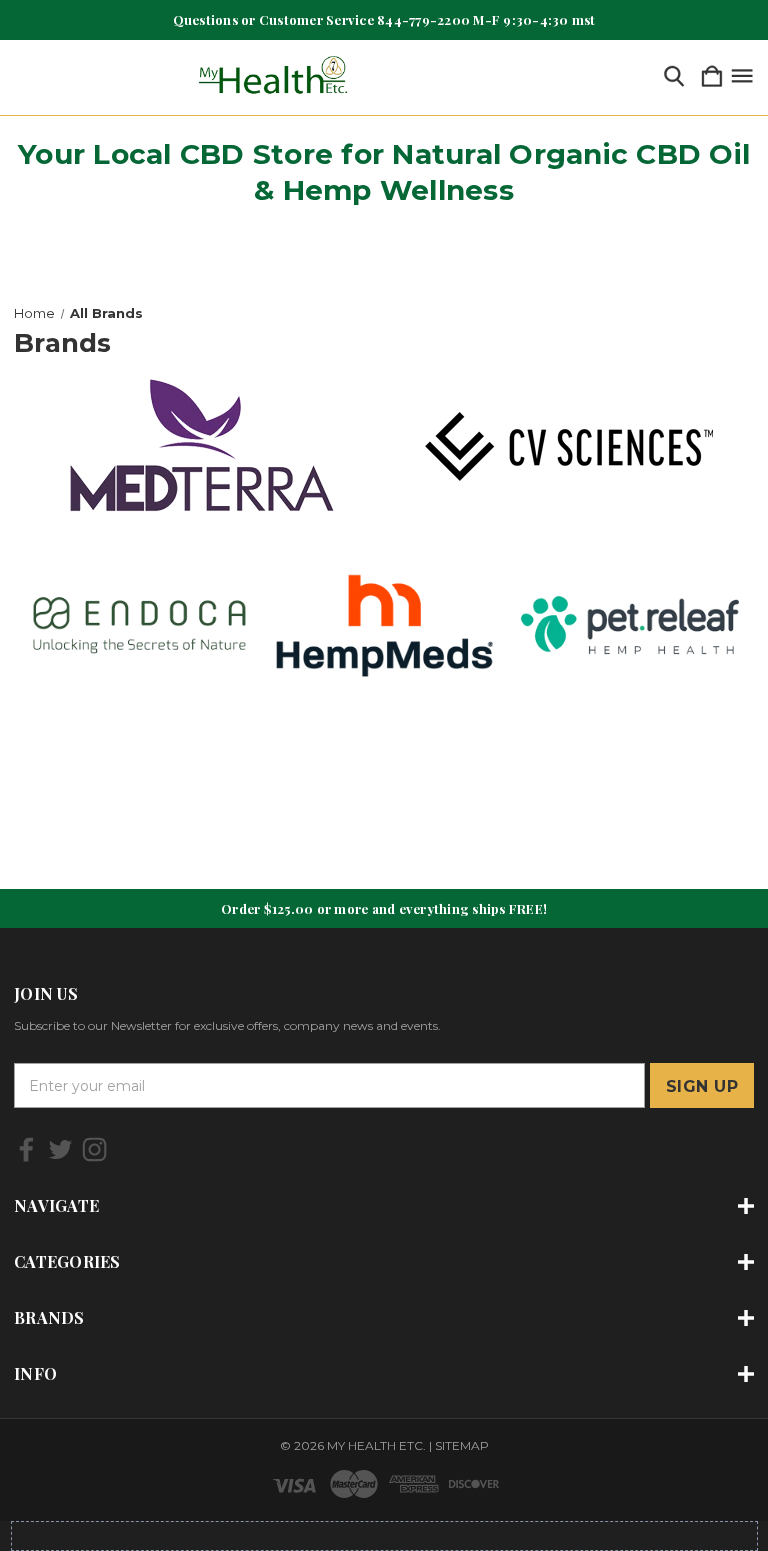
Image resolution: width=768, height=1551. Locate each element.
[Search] (674, 77)
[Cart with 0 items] (712, 77)
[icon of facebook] (26, 1149)
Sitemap (462, 1445)
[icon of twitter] (60, 1149)
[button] (199, 447)
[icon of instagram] (94, 1149)
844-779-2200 (423, 19)
